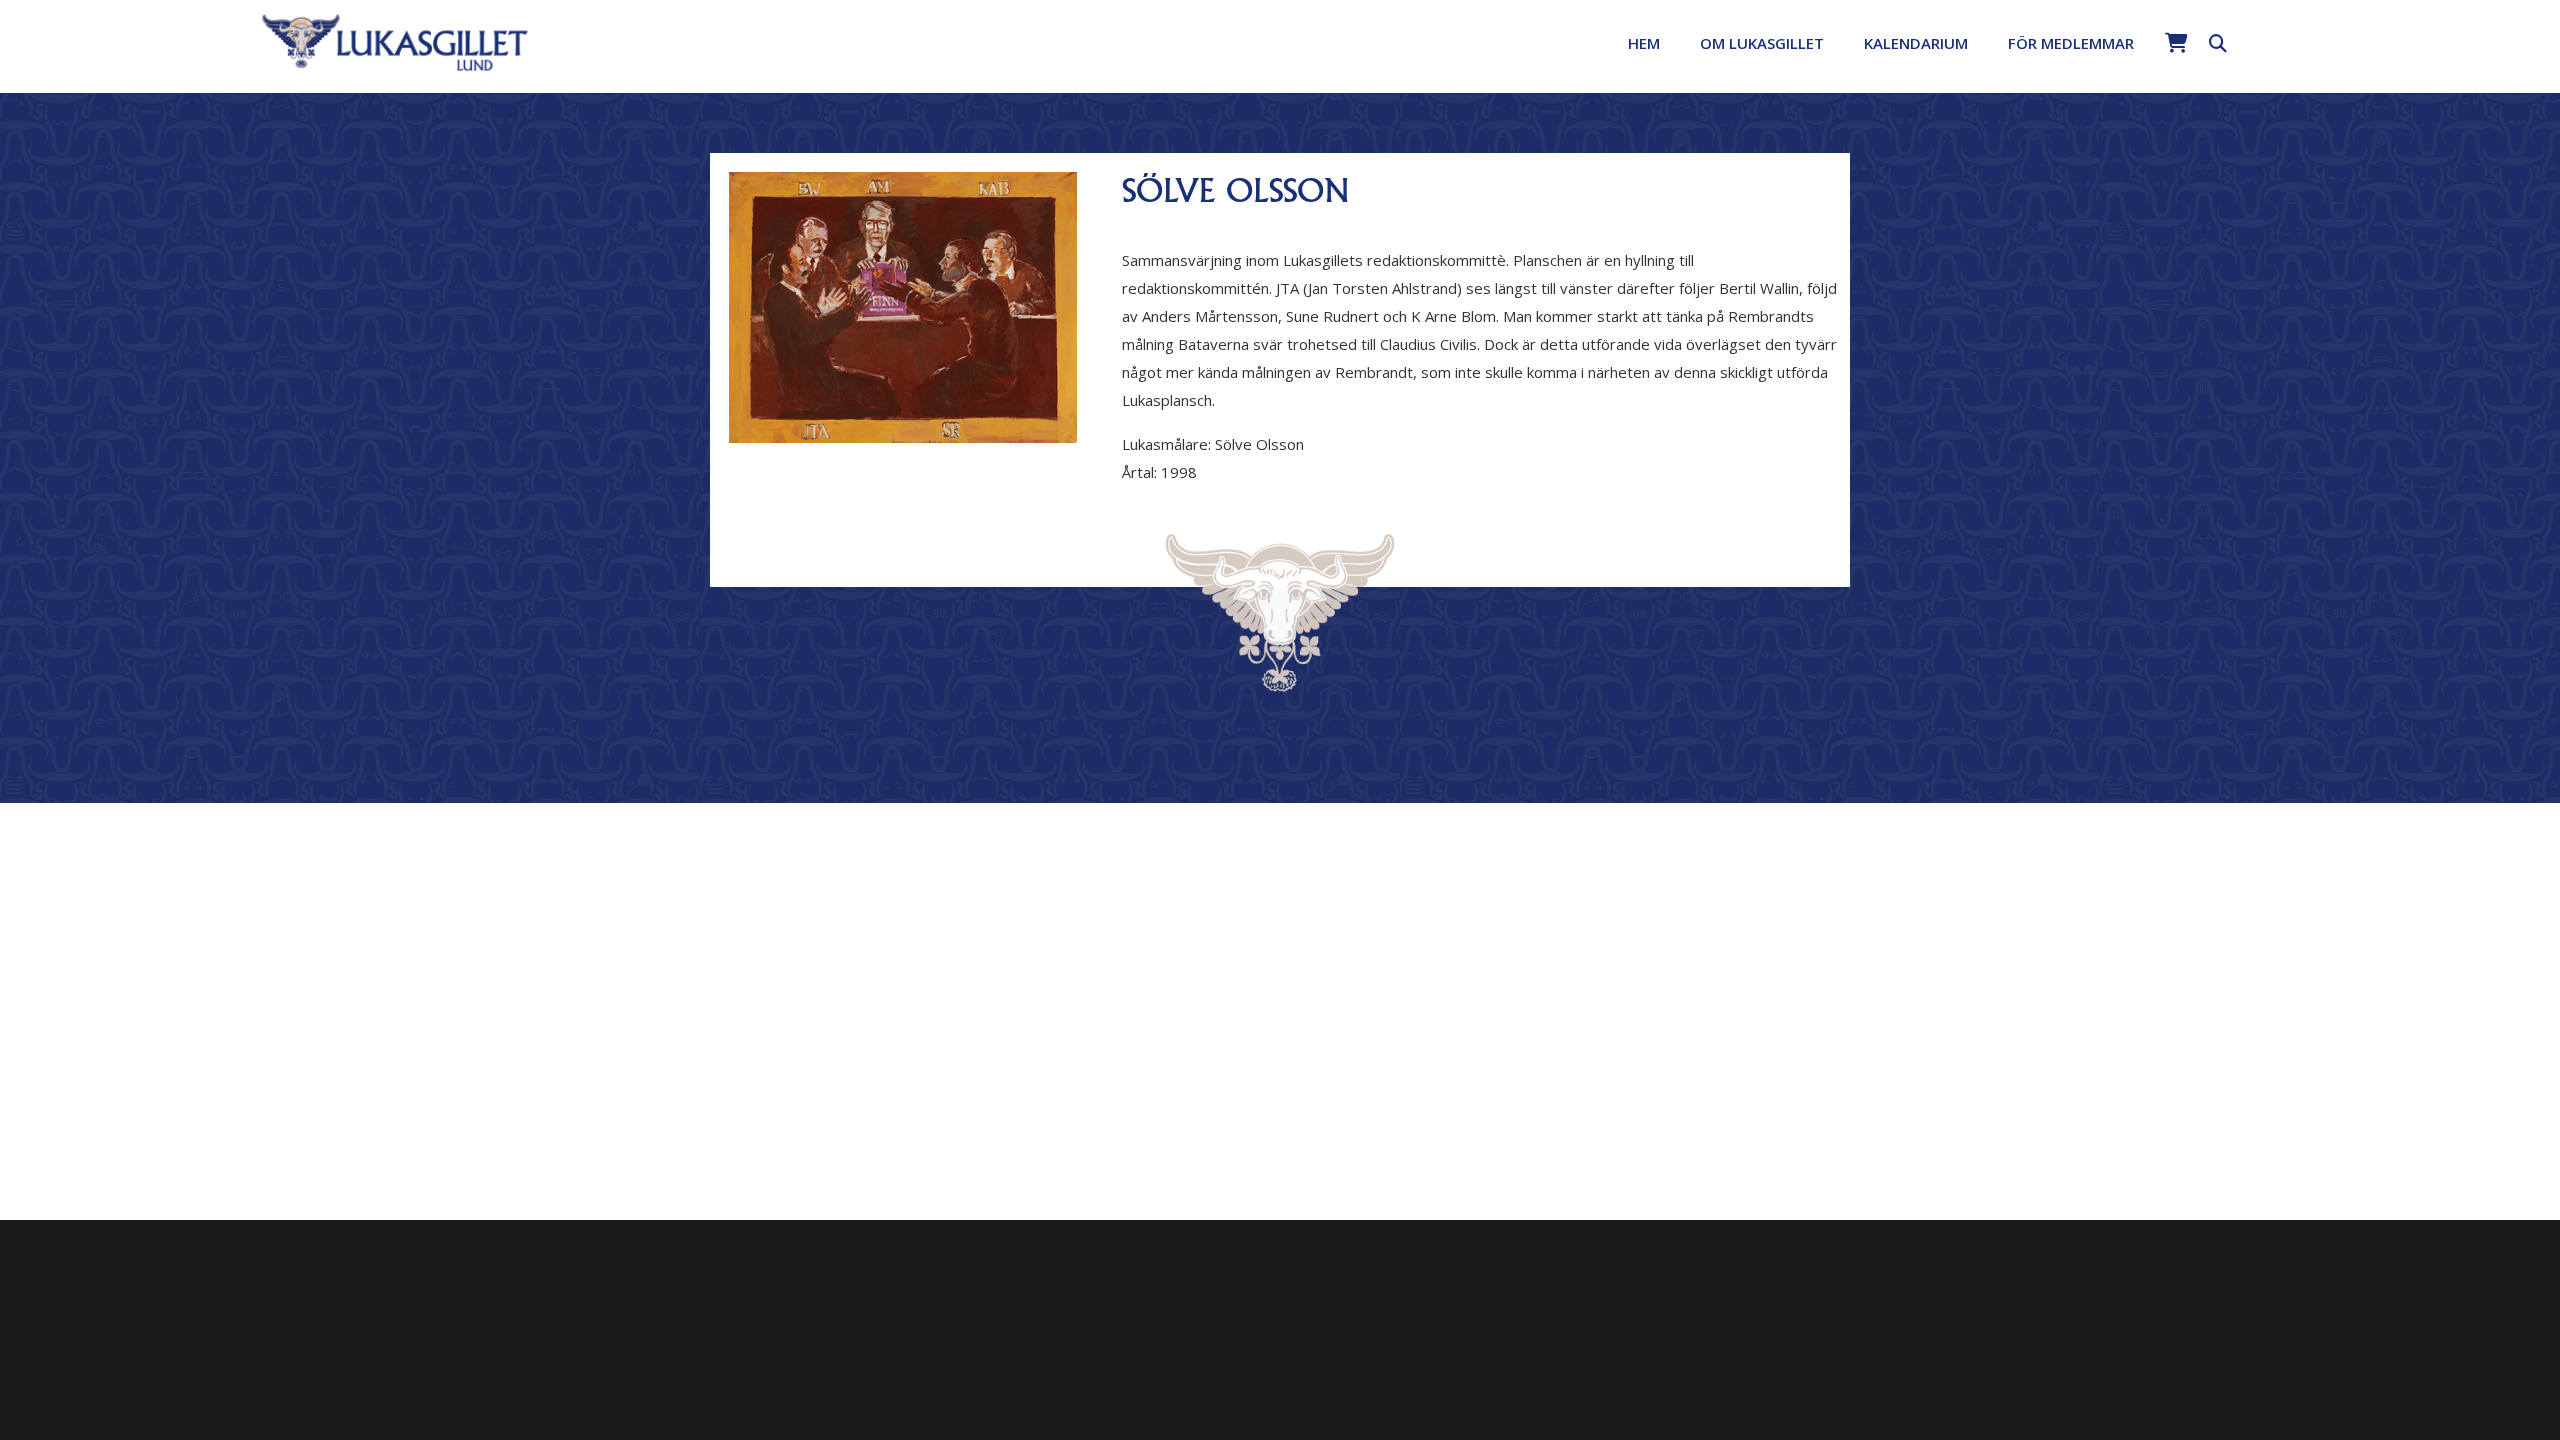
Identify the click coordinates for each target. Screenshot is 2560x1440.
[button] (1838, 43)
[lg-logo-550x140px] (395, 41)
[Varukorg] (2176, 43)
